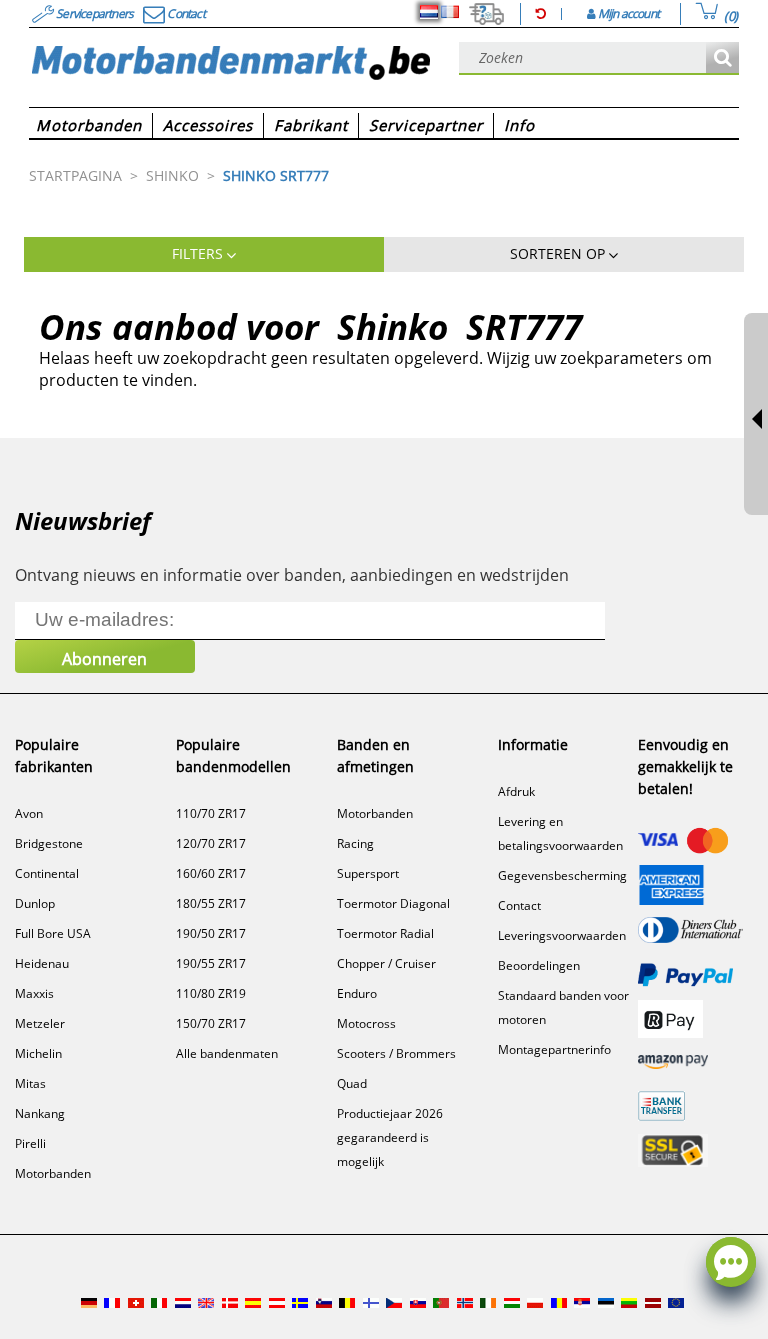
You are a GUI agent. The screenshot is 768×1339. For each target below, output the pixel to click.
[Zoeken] (722, 58)
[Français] (450, 12)
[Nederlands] (429, 12)
